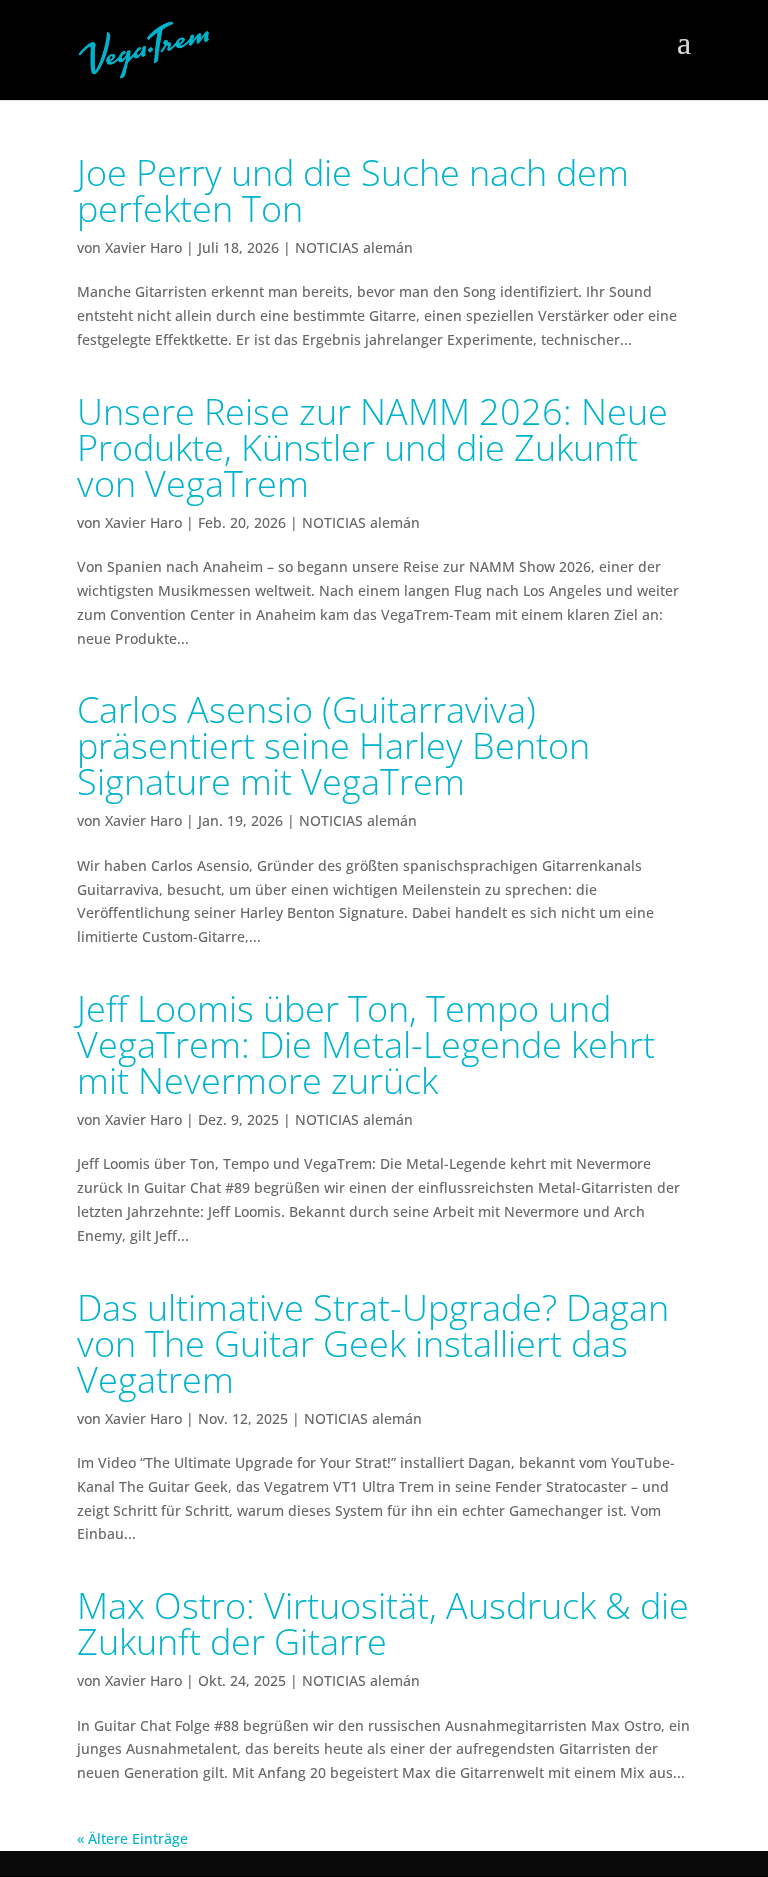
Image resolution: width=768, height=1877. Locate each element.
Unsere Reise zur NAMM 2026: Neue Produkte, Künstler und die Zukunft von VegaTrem (372, 447)
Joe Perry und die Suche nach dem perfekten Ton (353, 190)
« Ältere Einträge (132, 1838)
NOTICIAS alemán (354, 247)
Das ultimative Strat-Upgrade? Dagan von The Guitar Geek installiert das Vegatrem (373, 1343)
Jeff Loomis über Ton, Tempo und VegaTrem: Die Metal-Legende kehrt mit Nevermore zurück (366, 1044)
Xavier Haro (143, 247)
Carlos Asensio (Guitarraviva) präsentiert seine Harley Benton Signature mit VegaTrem (333, 745)
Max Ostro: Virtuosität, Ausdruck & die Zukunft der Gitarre (383, 1623)
